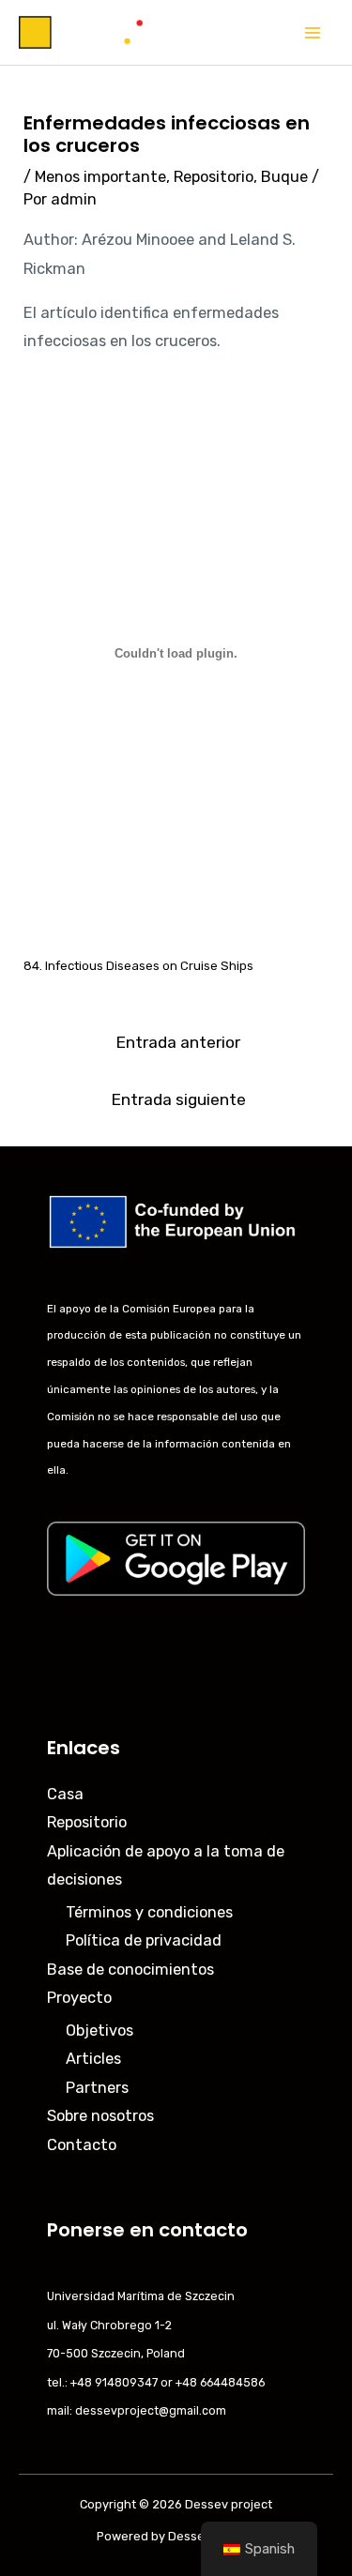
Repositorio (214, 177)
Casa (65, 1794)
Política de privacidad (144, 1940)
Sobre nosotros (100, 2116)
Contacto (82, 2145)
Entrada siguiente (178, 1099)
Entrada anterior (178, 1042)
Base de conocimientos (130, 1970)
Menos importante (100, 177)
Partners (97, 2088)
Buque (284, 177)
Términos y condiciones (149, 1912)
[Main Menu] (312, 32)
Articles (93, 2059)
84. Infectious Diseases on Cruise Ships (138, 966)
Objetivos (99, 2030)
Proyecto (79, 1998)
